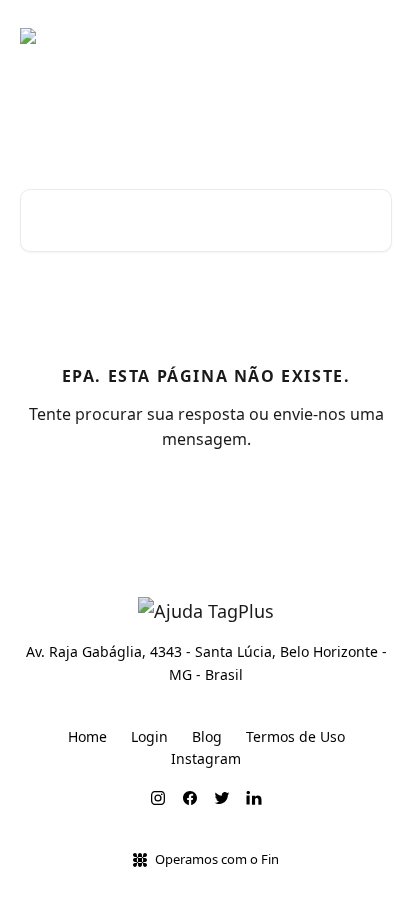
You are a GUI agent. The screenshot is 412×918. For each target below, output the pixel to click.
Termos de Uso (295, 736)
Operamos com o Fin (217, 859)
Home (87, 736)
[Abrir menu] (374, 36)
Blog (207, 736)
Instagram (206, 758)
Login (149, 736)
